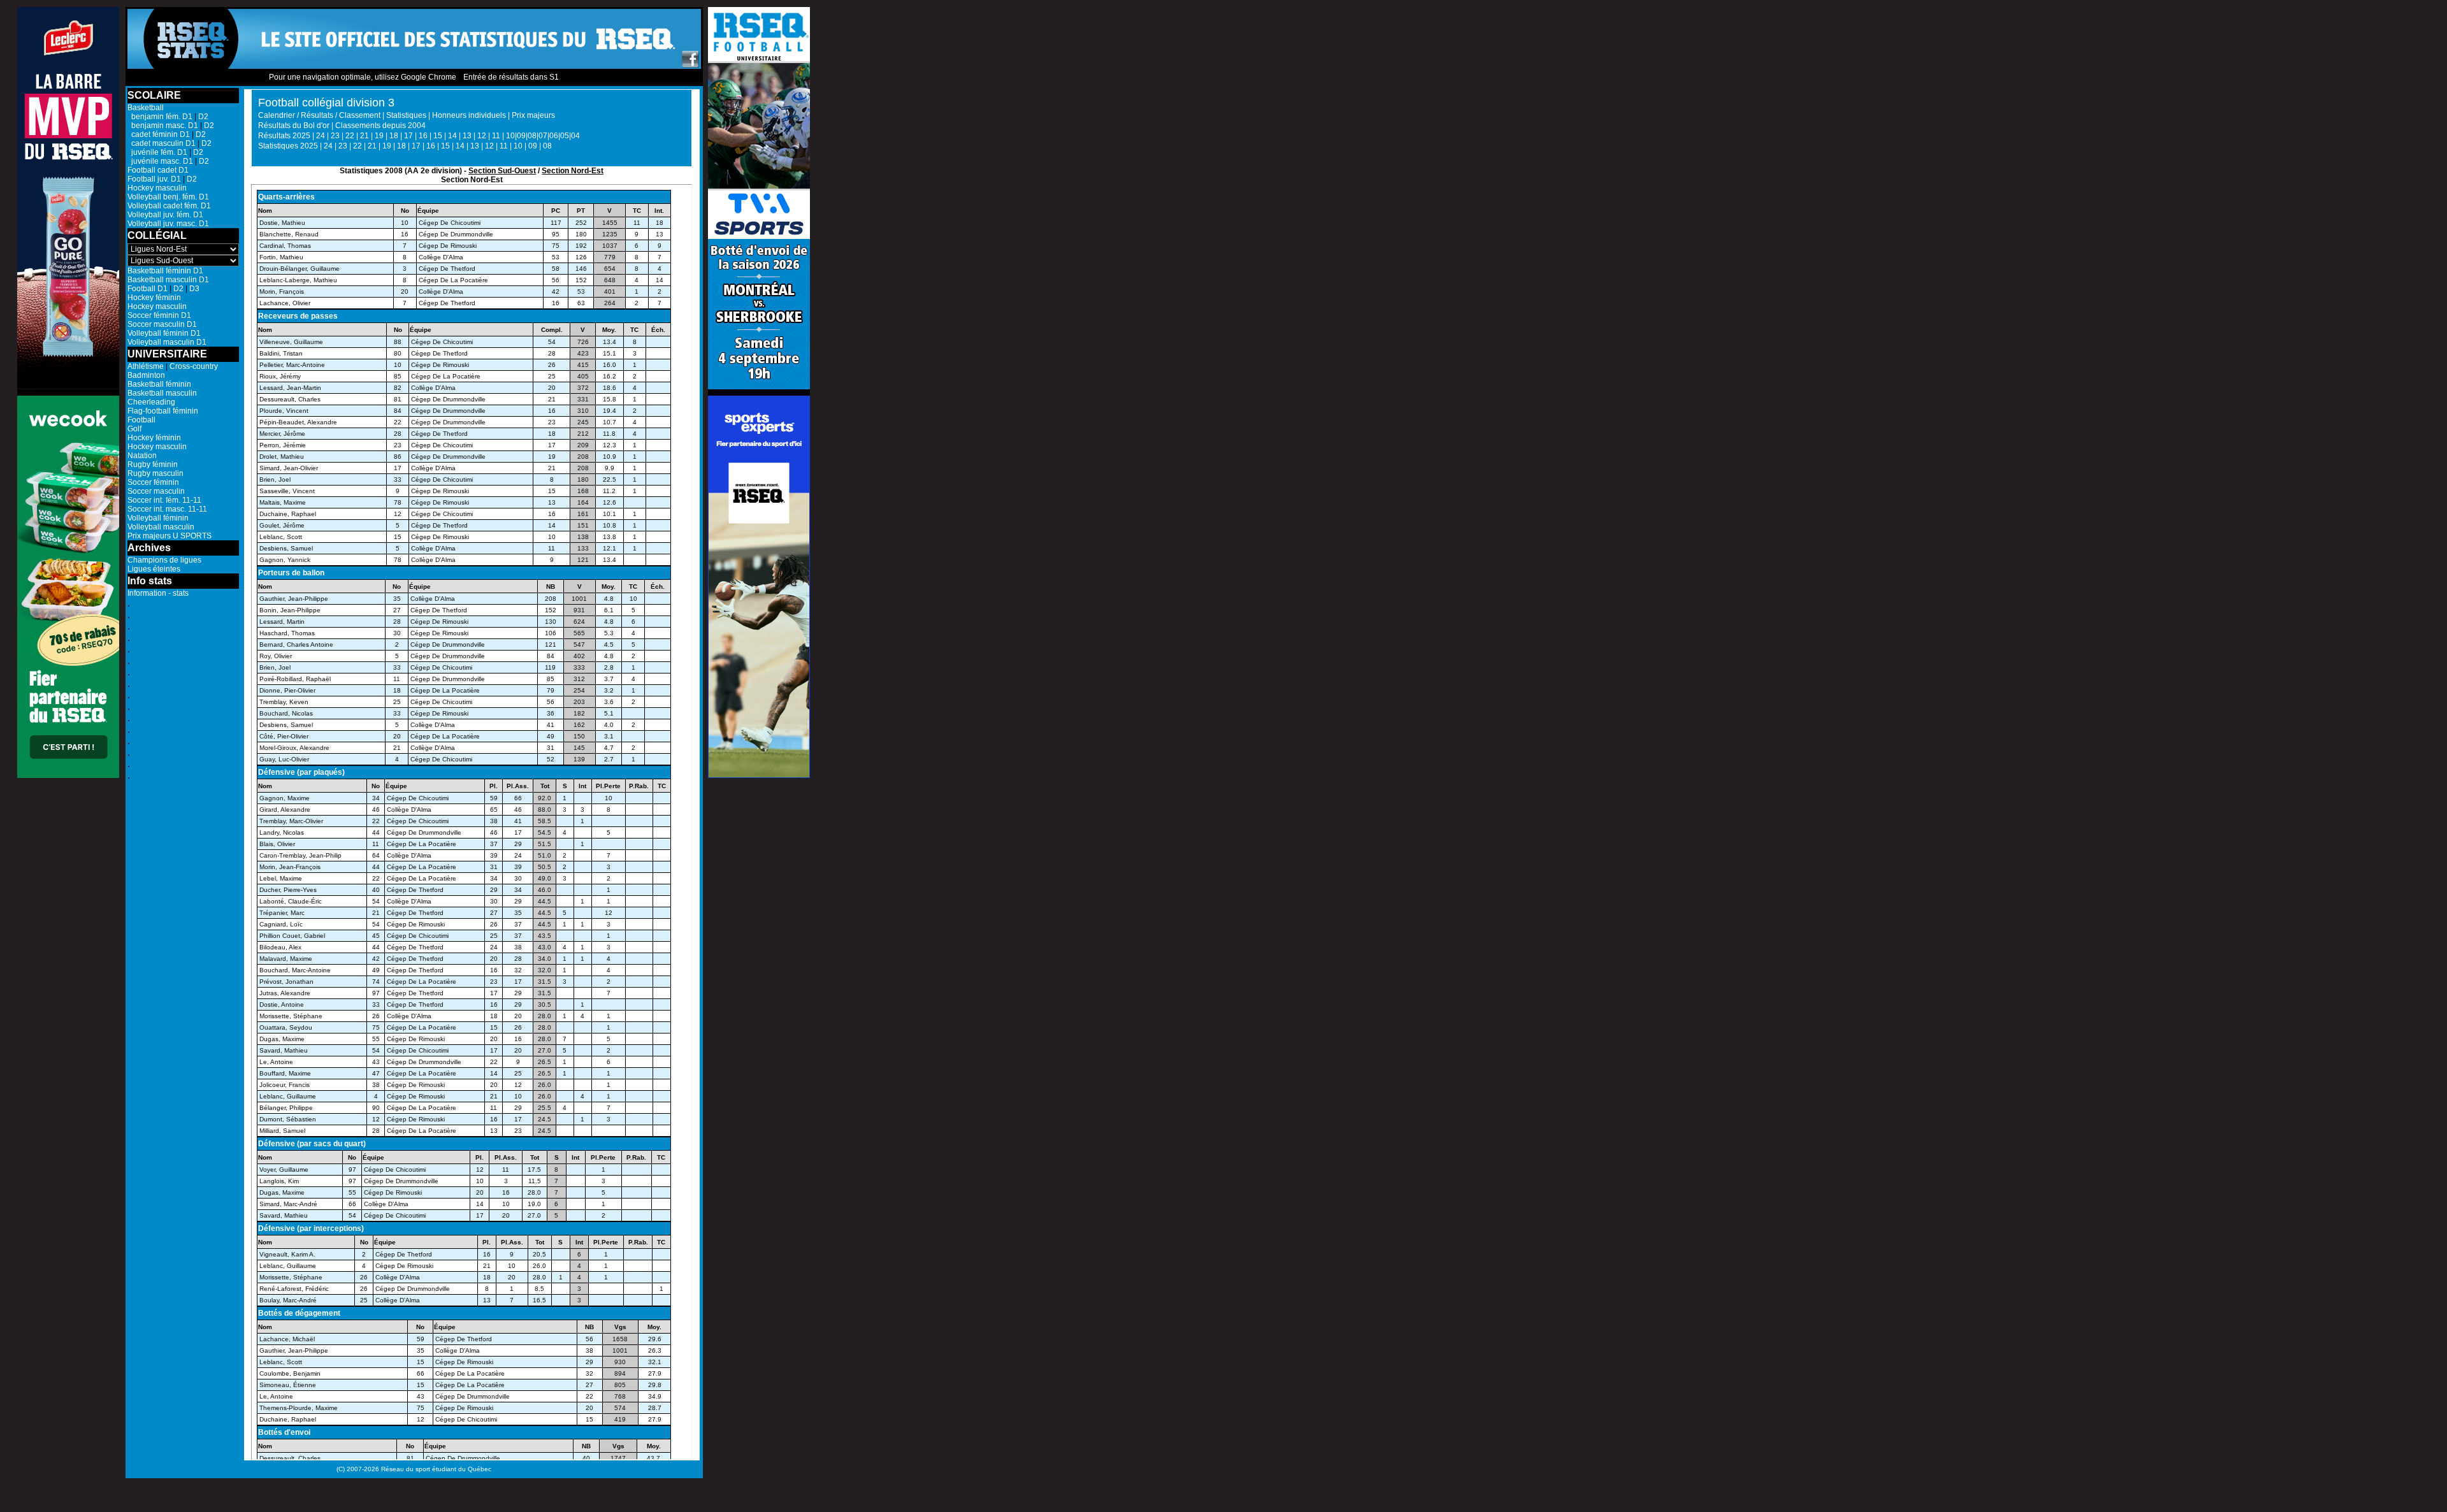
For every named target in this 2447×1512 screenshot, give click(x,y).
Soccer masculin (156, 491)
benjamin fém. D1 (160, 117)
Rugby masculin (155, 473)
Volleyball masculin (161, 527)
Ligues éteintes (154, 569)
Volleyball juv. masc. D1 (168, 224)
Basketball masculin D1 (168, 280)
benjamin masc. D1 (163, 126)
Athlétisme (146, 366)
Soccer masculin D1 (162, 324)
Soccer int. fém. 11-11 (164, 500)
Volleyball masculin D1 (167, 342)
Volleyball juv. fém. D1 (165, 215)
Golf (134, 429)
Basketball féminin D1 (165, 271)
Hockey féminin (154, 298)
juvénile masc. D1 (160, 161)
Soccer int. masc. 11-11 (167, 509)
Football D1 (148, 289)
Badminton (146, 375)
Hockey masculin (157, 188)
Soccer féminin (153, 482)
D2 (203, 117)
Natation (142, 456)
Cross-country (194, 366)
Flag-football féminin (163, 411)
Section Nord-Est (573, 171)
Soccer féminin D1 (159, 315)
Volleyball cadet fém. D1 (169, 206)
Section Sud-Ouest (502, 171)
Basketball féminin (159, 384)
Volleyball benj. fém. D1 (168, 197)
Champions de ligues (164, 560)
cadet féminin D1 (159, 134)
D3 (194, 289)
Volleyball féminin (158, 518)
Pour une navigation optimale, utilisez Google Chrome (363, 77)
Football (141, 420)
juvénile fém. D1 (157, 152)
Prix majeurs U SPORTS (170, 536)
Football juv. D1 (154, 179)
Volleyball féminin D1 (164, 333)
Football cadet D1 (158, 170)
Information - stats (158, 593)
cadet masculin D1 (162, 143)
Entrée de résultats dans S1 (511, 77)
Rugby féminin (153, 464)
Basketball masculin (162, 393)
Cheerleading (151, 402)
